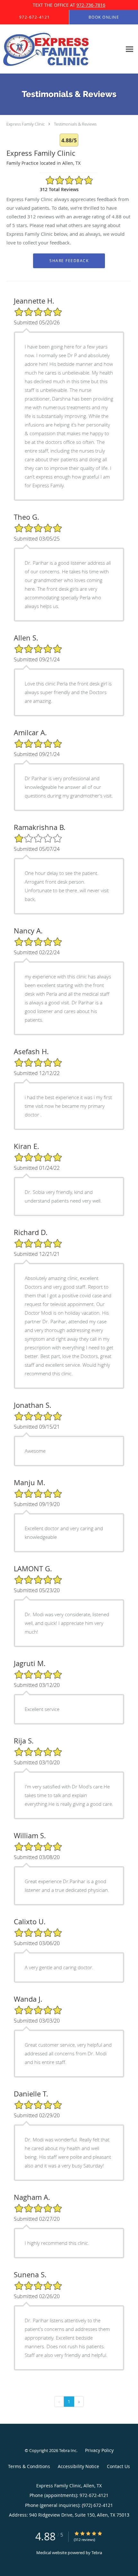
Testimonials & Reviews (75, 124)
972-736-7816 (91, 5)
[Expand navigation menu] (129, 49)
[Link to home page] (61, 49)
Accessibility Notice (78, 2466)
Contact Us (118, 2466)
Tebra (97, 2553)
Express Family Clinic (26, 124)
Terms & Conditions (29, 2466)
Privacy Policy (99, 2450)
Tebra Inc (68, 2450)
